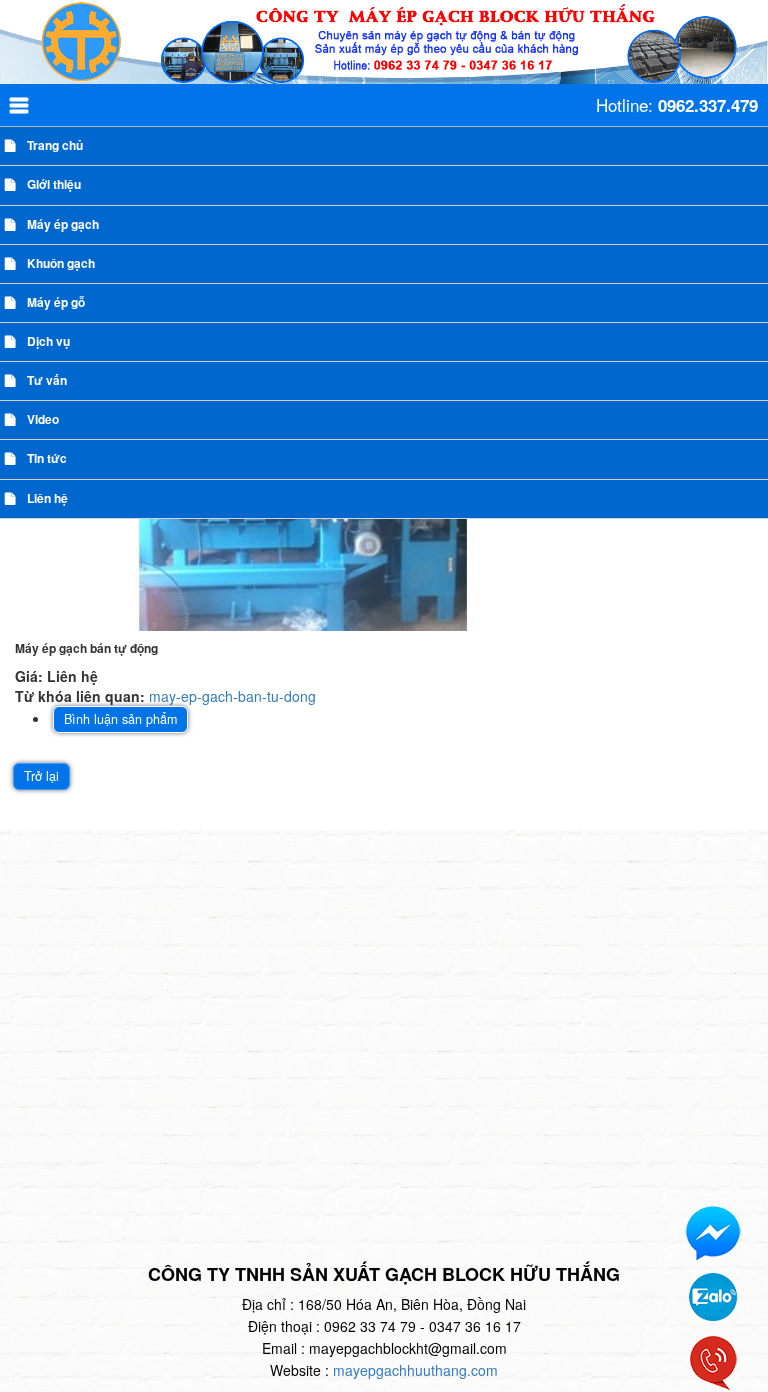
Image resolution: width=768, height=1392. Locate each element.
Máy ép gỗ (56, 302)
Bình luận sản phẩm (120, 719)
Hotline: (677, 105)
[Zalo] (713, 1295)
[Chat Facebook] (713, 1232)
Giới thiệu (54, 184)
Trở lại (41, 776)
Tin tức (47, 458)
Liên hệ (47, 498)
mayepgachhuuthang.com (415, 1370)
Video (43, 419)
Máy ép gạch (63, 224)
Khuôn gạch (61, 263)
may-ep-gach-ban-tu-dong (232, 696)
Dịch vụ (48, 341)
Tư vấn (47, 380)
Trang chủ (55, 145)
